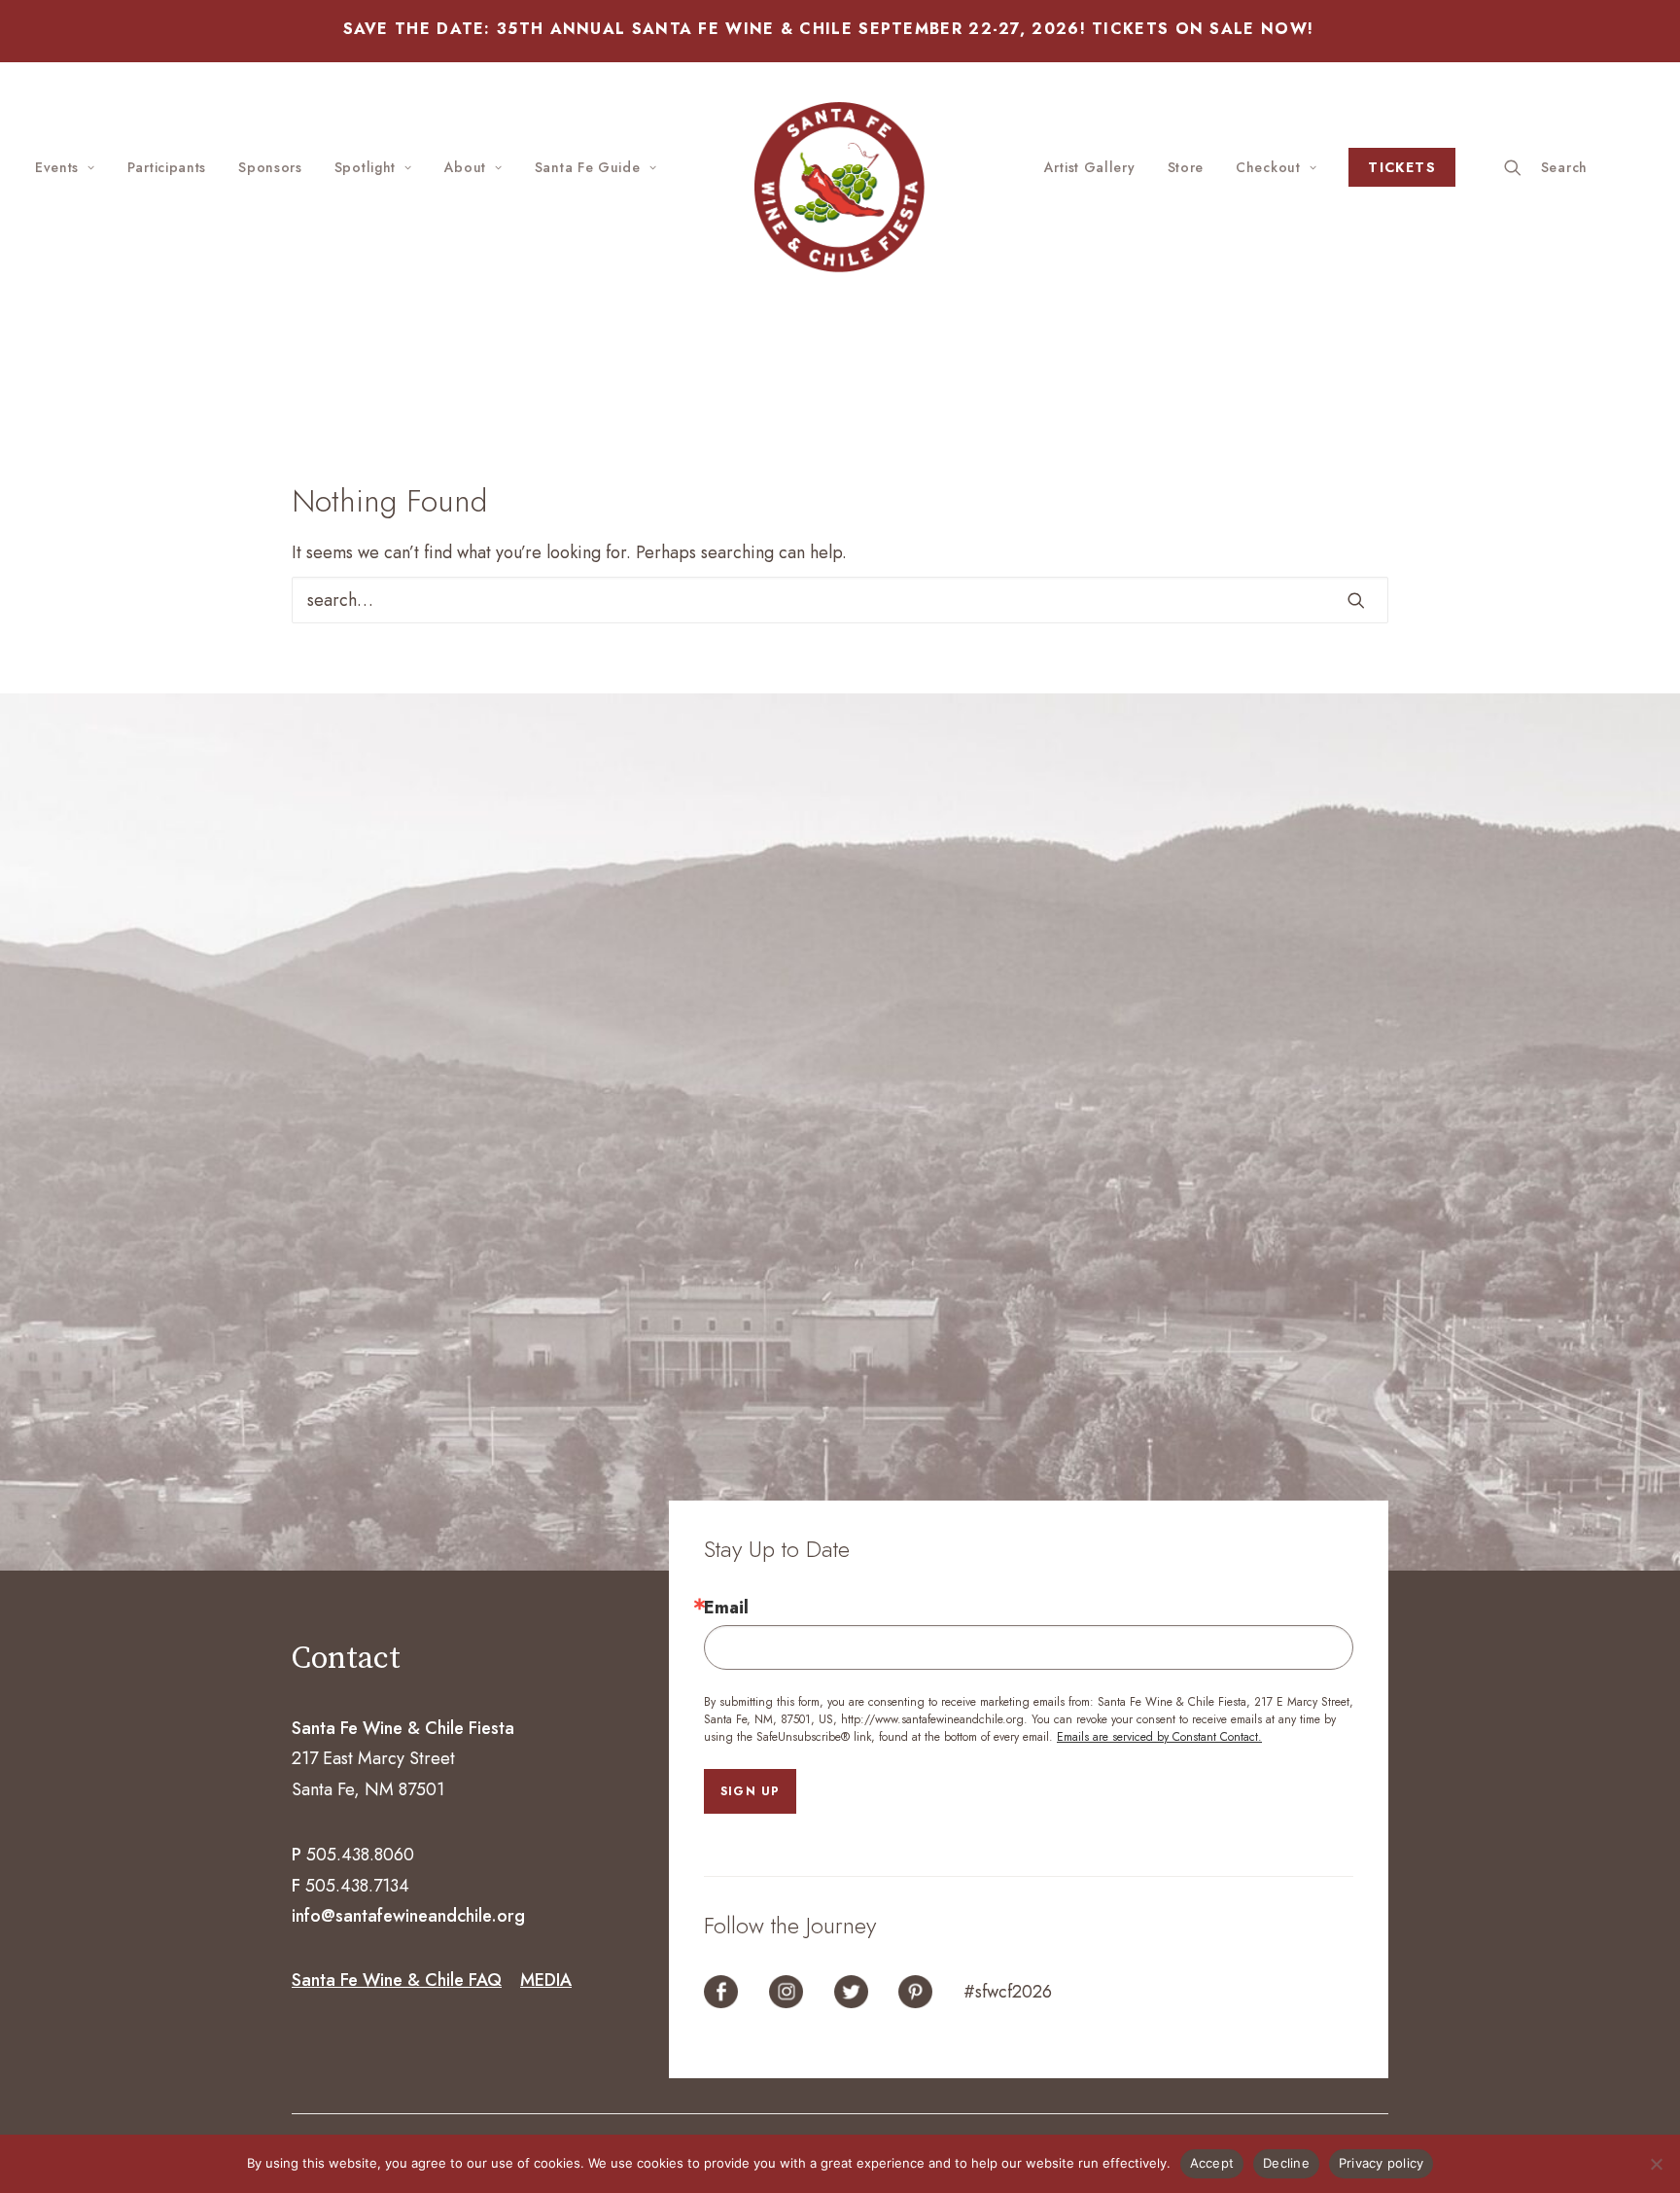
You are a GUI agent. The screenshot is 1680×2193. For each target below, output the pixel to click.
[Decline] (1656, 2164)
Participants (167, 167)
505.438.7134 (357, 1886)
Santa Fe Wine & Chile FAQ (397, 1980)
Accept (1212, 2163)
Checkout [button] (1268, 167)
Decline (1286, 2163)
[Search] (840, 600)
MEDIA (546, 1980)
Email (726, 1608)
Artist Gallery (1090, 167)
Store (1186, 167)
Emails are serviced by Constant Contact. (1159, 1737)
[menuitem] (72, 167)
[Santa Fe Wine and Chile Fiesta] (840, 187)
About (466, 167)
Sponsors (270, 167)
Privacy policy (1382, 2163)
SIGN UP (750, 1791)
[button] (1575, 167)
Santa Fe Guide (588, 167)
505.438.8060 (360, 1855)
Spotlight (365, 167)
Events (57, 167)
